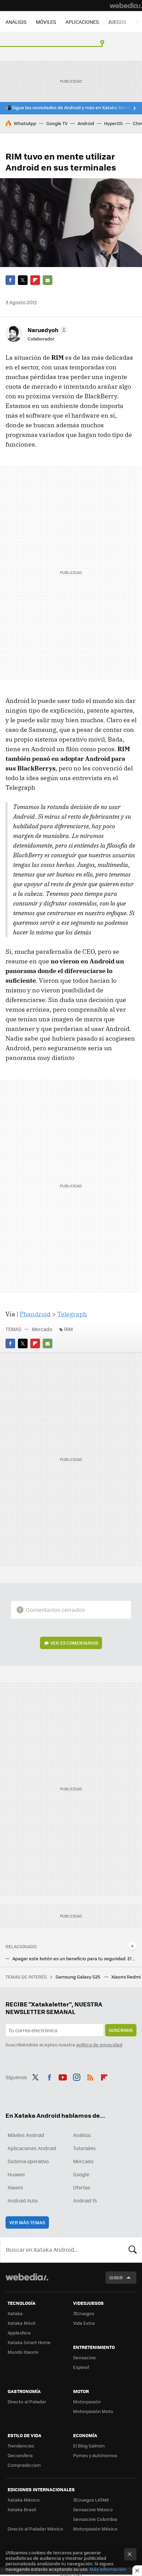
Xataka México (24, 2500)
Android (86, 123)
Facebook (10, 280)
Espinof (81, 2367)
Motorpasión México (95, 2529)
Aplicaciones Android (32, 2148)
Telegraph (72, 1314)
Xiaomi (15, 2187)
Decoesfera (20, 2455)
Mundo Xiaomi (23, 2352)
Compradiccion (24, 2465)
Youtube (63, 2076)
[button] (47, 330)
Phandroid (35, 1314)
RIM (68, 1329)
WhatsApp (25, 123)
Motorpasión (87, 2401)
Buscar (133, 2250)
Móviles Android (26, 2135)
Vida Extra (84, 2323)
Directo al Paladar (27, 2401)
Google (81, 2174)
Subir (116, 2277)
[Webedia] (126, 6)
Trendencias (21, 2446)
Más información (108, 2569)
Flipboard (35, 280)
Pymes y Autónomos (95, 2455)
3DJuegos (84, 2313)
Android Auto (23, 2200)
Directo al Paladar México (35, 2529)
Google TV (57, 123)
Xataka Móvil (21, 2323)
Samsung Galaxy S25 (78, 1977)
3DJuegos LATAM (91, 2500)
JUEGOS (117, 22)
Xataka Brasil (22, 2509)
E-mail (48, 280)
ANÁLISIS (16, 22)
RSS (90, 2076)
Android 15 (85, 2200)
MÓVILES (46, 22)
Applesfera (19, 2333)
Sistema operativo (28, 2161)
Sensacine (84, 2357)
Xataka (15, 2313)
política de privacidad (99, 2045)
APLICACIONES (82, 22)
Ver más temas (27, 2222)
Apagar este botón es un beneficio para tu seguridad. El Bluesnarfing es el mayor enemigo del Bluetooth (74, 1959)
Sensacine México (93, 2509)
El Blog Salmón (89, 2446)
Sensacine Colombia (95, 2519)
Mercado (42, 1329)
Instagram (77, 2076)
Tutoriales (84, 2148)
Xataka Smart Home (29, 2342)
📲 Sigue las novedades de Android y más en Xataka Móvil (68, 108)
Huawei (16, 2174)
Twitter (23, 280)
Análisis (82, 2135)
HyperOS (113, 123)
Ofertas (82, 2187)
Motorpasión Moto (93, 2411)
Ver (74, 1643)
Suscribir (121, 2030)
